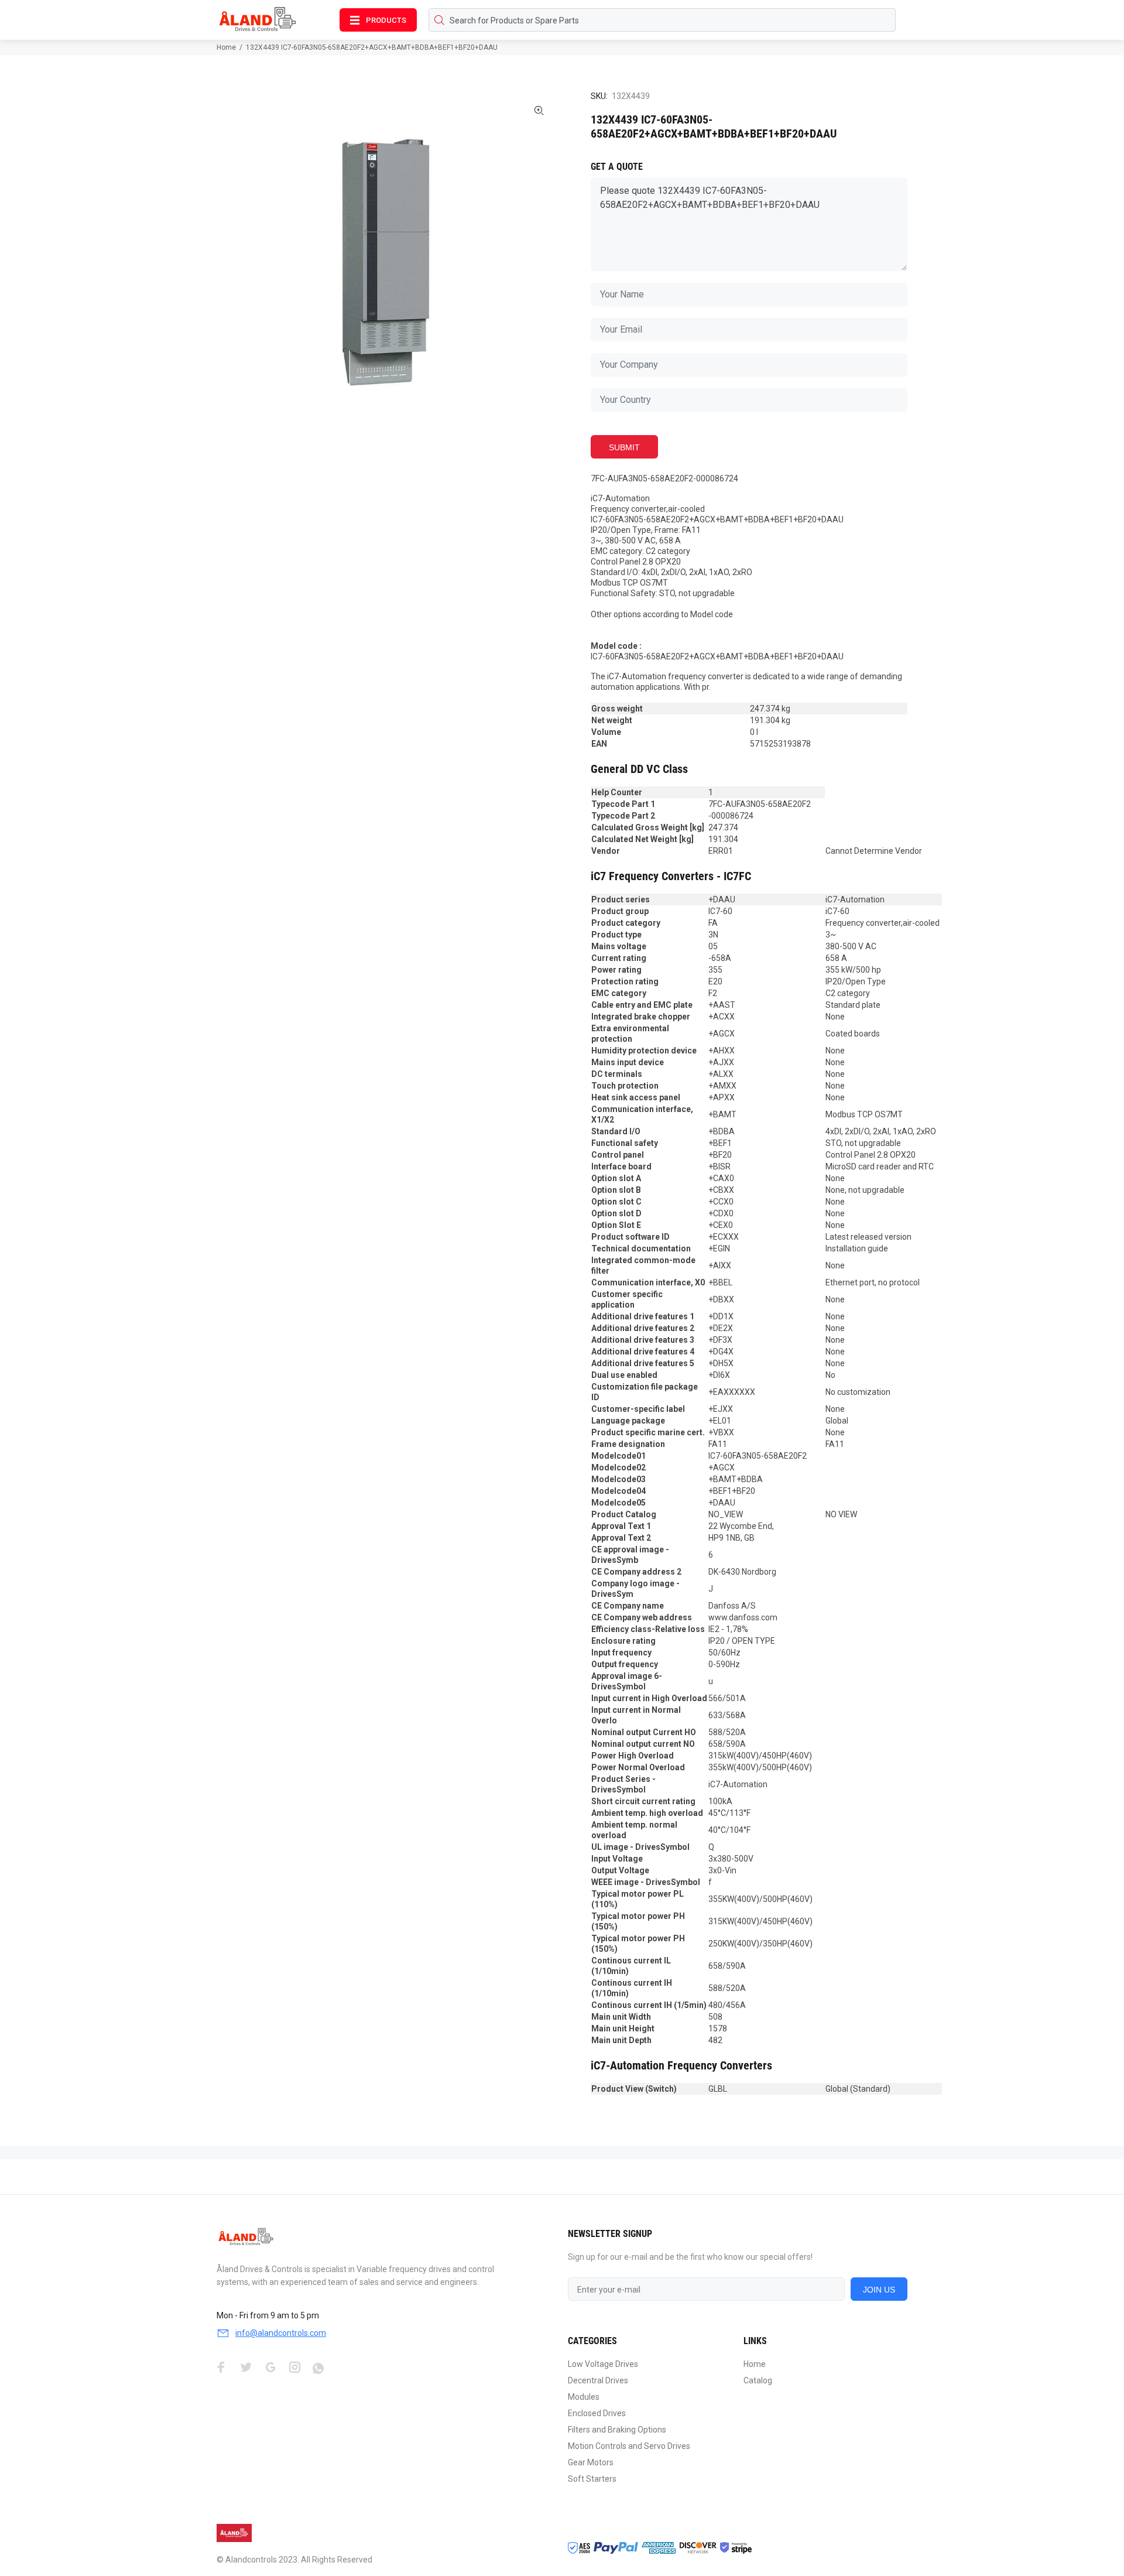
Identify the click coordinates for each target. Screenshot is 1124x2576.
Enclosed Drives (597, 2413)
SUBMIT (624, 447)
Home (226, 47)
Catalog (758, 2380)
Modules (584, 2397)
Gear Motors (591, 2462)
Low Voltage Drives (603, 2364)
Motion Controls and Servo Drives (629, 2446)
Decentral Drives (598, 2380)
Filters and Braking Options (617, 2430)
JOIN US (879, 2290)
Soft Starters (592, 2479)
